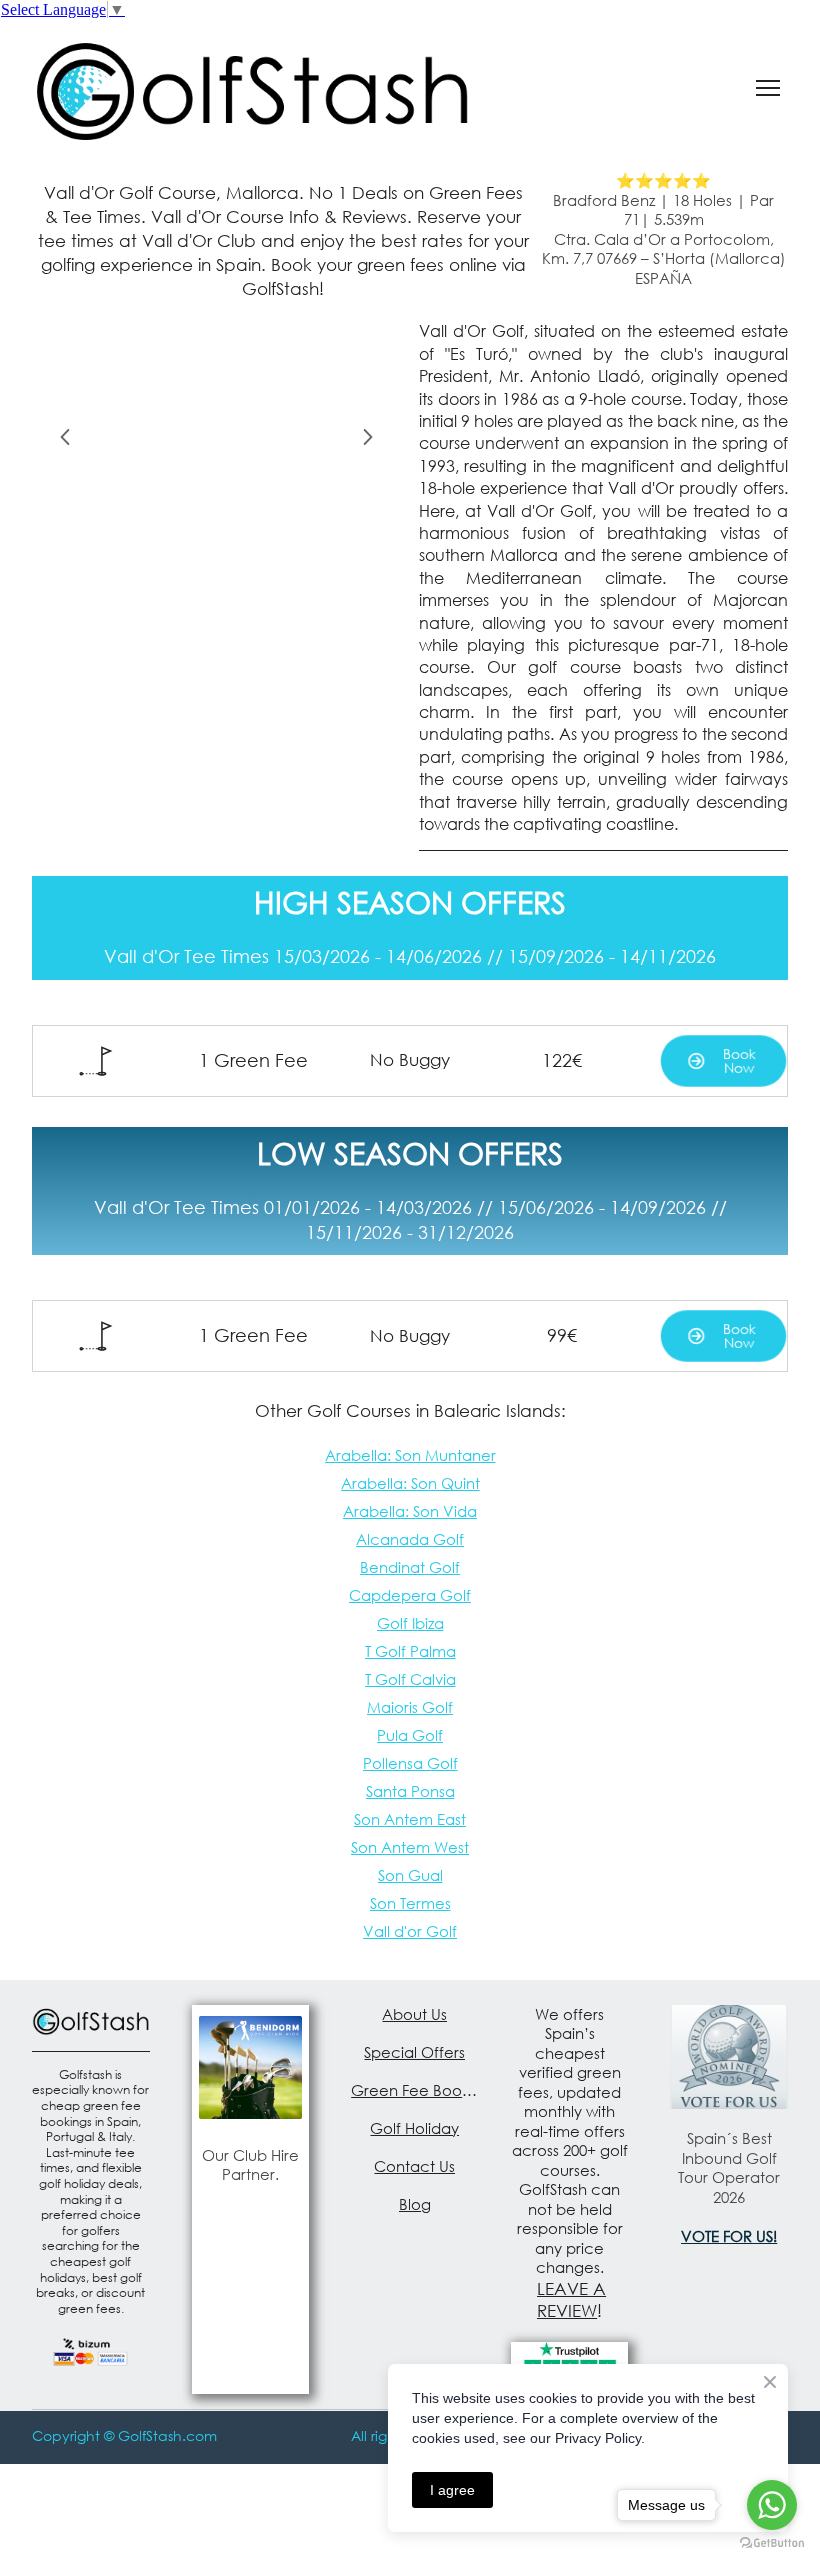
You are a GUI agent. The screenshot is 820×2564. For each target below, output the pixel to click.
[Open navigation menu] (768, 88)
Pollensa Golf (410, 1763)
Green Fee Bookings (415, 2090)
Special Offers (414, 2052)
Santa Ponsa (410, 1791)
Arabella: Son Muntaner (410, 1455)
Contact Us (414, 2166)
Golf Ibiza (410, 1623)
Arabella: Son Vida (410, 1511)
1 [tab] (172, 526)
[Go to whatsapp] (772, 2505)
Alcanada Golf (410, 1539)
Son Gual (410, 1875)
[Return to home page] (253, 87)
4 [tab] (262, 526)
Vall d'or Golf (410, 1931)
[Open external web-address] (251, 2068)
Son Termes (410, 1903)
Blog (415, 2204)
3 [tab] (232, 526)
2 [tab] (202, 526)
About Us (414, 2014)
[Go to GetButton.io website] (772, 2543)
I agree (452, 2490)
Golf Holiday (414, 2128)
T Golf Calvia (410, 1679)
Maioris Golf (410, 1707)
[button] (723, 1061)
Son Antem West (410, 1847)
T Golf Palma (410, 1651)
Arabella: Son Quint (410, 1483)
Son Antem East (410, 1819)
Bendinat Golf (410, 1567)
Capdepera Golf (410, 1595)
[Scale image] (216, 434)
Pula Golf (410, 1735)
